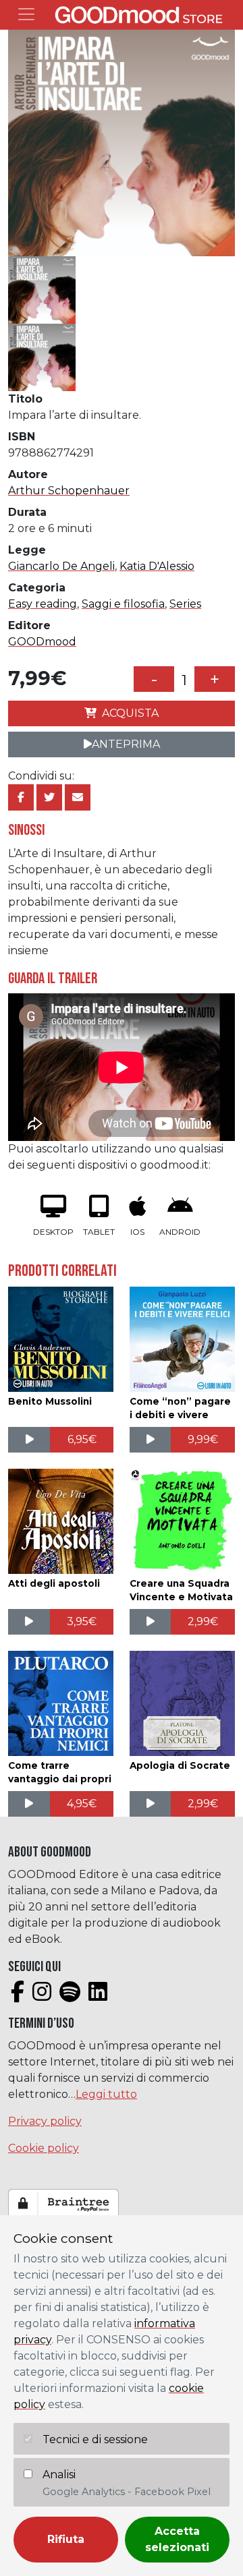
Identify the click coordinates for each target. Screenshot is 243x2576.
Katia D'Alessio (157, 566)
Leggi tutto (106, 2094)
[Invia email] (78, 797)
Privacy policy (45, 2121)
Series (185, 604)
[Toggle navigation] (26, 14)
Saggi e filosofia (123, 604)
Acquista (130, 713)
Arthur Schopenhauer (69, 491)
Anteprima (126, 744)
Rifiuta (66, 2539)
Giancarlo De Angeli (61, 566)
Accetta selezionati (177, 2539)
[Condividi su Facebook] (21, 797)
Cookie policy (44, 2148)
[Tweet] (49, 797)
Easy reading (43, 604)
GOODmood (42, 642)
